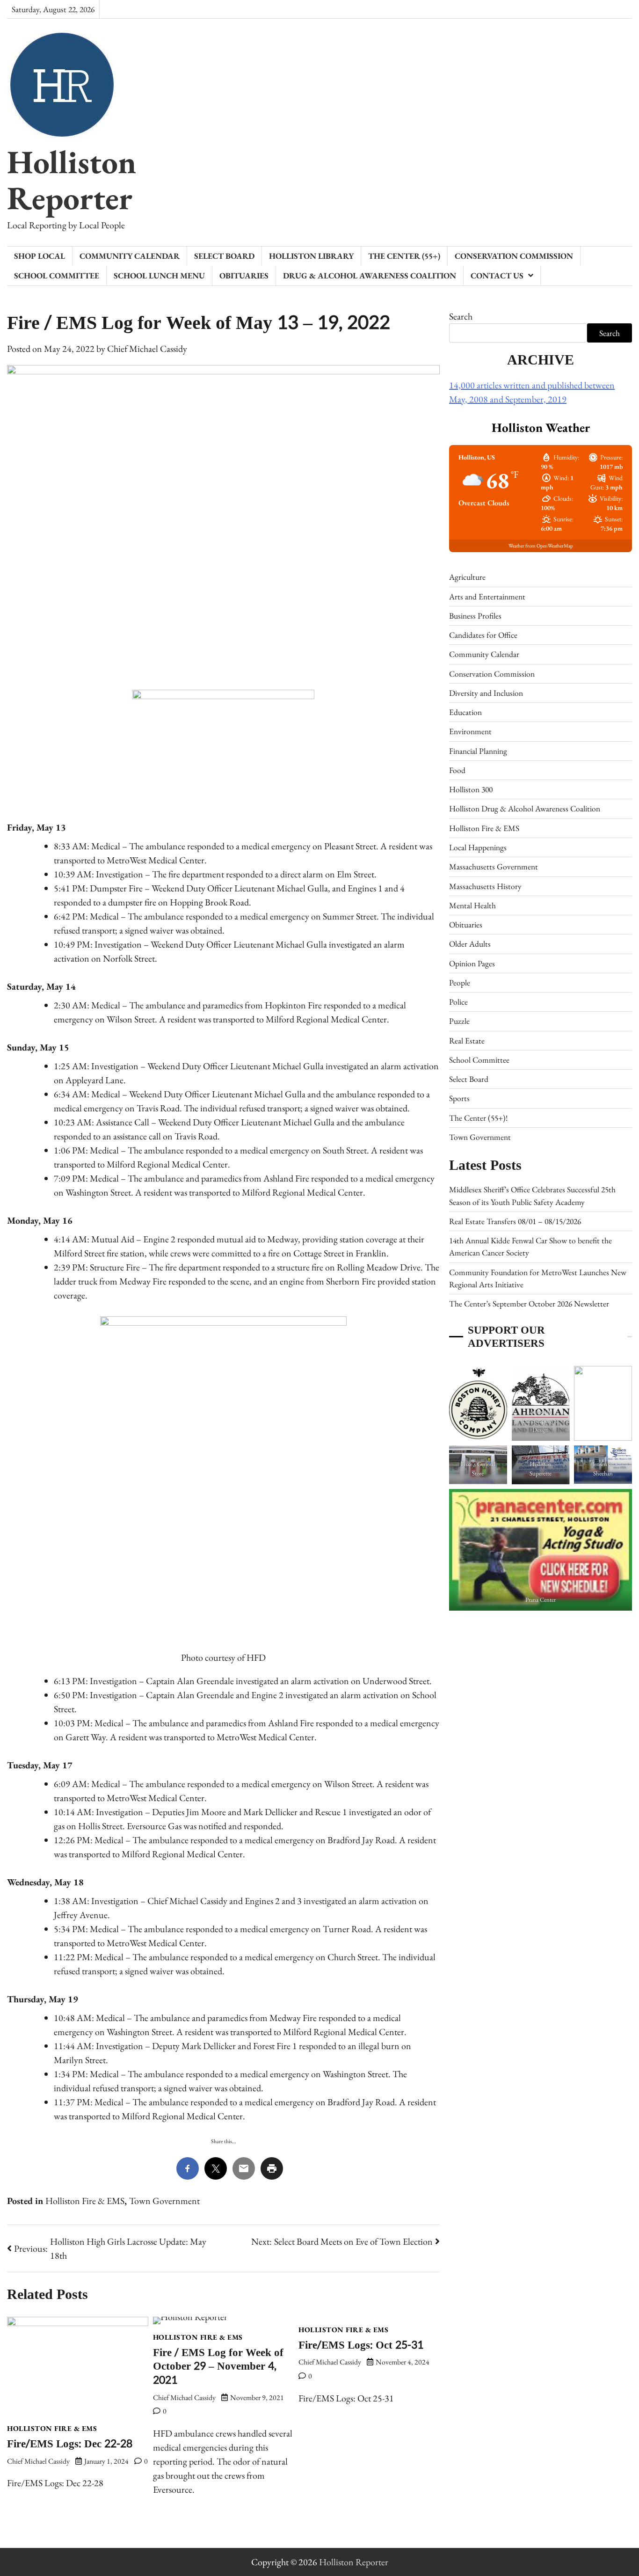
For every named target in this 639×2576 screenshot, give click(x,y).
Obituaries (244, 275)
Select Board (224, 256)
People (460, 982)
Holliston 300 (471, 789)
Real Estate (467, 1040)
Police (458, 1001)
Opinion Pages (472, 963)
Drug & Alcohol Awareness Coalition (370, 275)
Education (465, 712)
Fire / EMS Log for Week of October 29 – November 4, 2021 (218, 2366)
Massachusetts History (485, 886)
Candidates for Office (483, 634)
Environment (470, 731)
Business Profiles (475, 615)
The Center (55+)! (478, 1117)
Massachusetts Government (494, 866)
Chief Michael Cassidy (147, 349)
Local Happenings (478, 847)
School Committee (57, 275)
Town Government (164, 2201)
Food (457, 770)
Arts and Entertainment (487, 596)
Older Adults (470, 944)
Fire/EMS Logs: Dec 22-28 (70, 2444)
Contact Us (497, 275)
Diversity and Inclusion (486, 692)
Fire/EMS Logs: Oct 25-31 (361, 2345)
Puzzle (459, 1021)
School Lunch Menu (159, 275)
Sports (459, 1098)
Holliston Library (311, 256)
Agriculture (467, 577)
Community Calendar (130, 256)
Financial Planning (478, 750)
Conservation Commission (514, 256)
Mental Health (472, 905)
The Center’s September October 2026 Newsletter (529, 1303)
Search (461, 316)
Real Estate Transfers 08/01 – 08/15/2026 (515, 1221)
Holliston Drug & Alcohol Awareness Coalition (525, 808)
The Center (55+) (404, 256)
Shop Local (40, 256)
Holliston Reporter (72, 179)
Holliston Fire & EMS (85, 2201)
